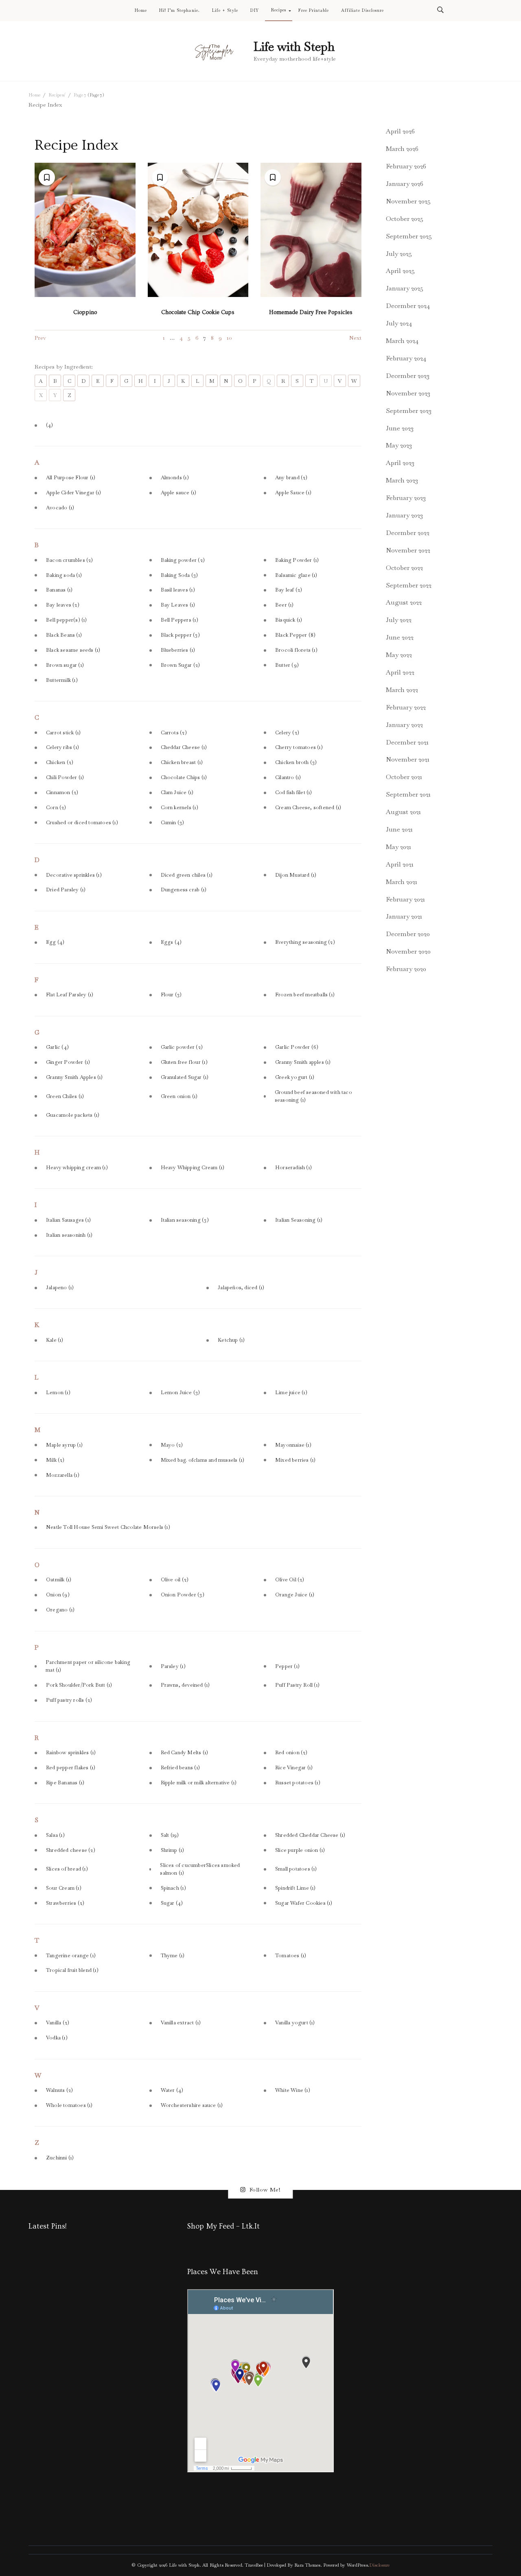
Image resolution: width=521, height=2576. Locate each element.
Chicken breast (182, 762)
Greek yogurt (295, 1077)
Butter (287, 665)
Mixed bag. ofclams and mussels (203, 1460)
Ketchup (231, 1340)
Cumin (173, 823)
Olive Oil (290, 1580)
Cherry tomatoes (299, 747)
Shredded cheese (71, 1850)
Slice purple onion (300, 1850)
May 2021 (398, 847)
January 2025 (405, 288)
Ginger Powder (68, 1062)
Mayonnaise (293, 1445)
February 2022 (406, 707)
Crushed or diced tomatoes (82, 823)
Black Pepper (295, 635)
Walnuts (59, 2090)
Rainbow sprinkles (71, 1753)
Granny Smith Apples (74, 1077)
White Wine (293, 2090)
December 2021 (407, 742)
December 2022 (408, 533)
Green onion (179, 1096)
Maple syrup (64, 1445)
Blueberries (178, 650)
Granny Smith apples (303, 1062)
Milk (55, 1460)
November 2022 (408, 550)
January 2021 (404, 916)
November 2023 (408, 393)
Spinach (173, 1888)
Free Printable (314, 11)
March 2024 (402, 341)
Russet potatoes (298, 1783)
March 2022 (402, 690)
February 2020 (406, 969)
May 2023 (399, 445)
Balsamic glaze (296, 575)
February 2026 (406, 166)
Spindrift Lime (296, 1888)
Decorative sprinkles (74, 875)
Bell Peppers (180, 620)
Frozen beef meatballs (305, 995)
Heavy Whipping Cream (193, 1168)
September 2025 (409, 236)
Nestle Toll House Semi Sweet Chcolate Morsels (108, 1527)
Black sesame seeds (73, 650)
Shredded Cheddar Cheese (310, 1835)
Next (355, 338)
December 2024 (408, 306)
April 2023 (400, 463)
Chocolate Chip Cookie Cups (198, 312)
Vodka (57, 2038)
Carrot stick (63, 733)
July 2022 (399, 620)
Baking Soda (180, 575)
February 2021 (405, 899)
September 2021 (408, 794)
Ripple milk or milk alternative (199, 1783)
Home (141, 11)
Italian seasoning (185, 1220)
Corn (56, 808)
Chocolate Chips (184, 777)
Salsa (55, 1835)
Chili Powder (65, 777)
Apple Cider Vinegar (74, 493)
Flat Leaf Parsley (70, 995)
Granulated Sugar (185, 1077)
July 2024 (399, 323)
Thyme (173, 1956)
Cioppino (85, 312)
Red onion (291, 1753)
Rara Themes (307, 2565)
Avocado (60, 508)
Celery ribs (62, 747)
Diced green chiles (187, 875)
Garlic (57, 1047)
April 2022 (400, 672)
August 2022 (404, 602)
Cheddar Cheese (184, 747)
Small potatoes (296, 1869)
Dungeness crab (184, 890)
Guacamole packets (73, 1115)
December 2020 (408, 934)
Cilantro (288, 777)
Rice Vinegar (294, 1768)
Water (172, 2090)
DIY (255, 11)
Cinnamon (62, 792)
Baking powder (183, 560)
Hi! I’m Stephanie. (179, 11)
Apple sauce (179, 493)
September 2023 (409, 411)
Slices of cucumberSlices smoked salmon (200, 1869)
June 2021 (399, 829)
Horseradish (293, 1168)
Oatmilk (59, 1580)
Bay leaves (63, 605)
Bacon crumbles (70, 560)
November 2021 (408, 759)
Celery (287, 733)
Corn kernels (180, 808)
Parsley (173, 1666)
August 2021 (403, 812)
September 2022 (409, 585)
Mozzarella (63, 1475)
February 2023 (406, 498)
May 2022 (399, 655)
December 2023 (408, 376)
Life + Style (225, 11)
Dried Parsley (66, 890)
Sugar (172, 1903)
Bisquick (289, 620)
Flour (171, 995)
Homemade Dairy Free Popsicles (311, 312)
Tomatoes (291, 1956)
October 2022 (404, 568)
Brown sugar (65, 665)
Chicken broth (296, 762)
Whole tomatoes (69, 2105)
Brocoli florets (296, 650)
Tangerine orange (71, 1956)
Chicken (60, 762)
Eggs (171, 942)
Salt (170, 1835)
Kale (55, 1340)
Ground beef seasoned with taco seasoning (313, 1096)
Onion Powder (183, 1595)
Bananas (59, 590)
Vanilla (58, 2023)
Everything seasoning (305, 942)
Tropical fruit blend (72, 1970)
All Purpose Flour (71, 478)
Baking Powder (297, 560)
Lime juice (291, 1393)
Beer (285, 605)
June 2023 (400, 428)
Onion (58, 1595)
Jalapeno (60, 1288)
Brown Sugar (181, 665)
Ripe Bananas (65, 1783)
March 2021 (402, 882)
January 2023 (404, 515)
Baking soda (64, 575)
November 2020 (408, 951)
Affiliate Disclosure (362, 11)
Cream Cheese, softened (308, 808)
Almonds (175, 478)
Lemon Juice (181, 1393)
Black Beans (64, 635)
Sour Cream (64, 1888)
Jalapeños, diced (241, 1288)
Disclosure (379, 2565)
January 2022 (404, 725)
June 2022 (400, 637)
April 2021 (400, 864)
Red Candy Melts (185, 1753)
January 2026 (405, 184)
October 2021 (404, 777)
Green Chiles (65, 1096)
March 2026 (402, 149)
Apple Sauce (293, 493)
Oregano (60, 1610)
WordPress (357, 2565)
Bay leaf (289, 590)
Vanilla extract (181, 2023)
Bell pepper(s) (67, 620)
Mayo (172, 1445)
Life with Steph (294, 47)
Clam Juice (177, 792)
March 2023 (402, 480)
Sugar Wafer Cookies (304, 1903)
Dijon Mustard (296, 875)
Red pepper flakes (71, 1768)
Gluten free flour (184, 1062)
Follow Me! (265, 2190)
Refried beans (180, 1768)
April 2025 (400, 271)
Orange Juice (295, 1595)
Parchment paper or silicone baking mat (88, 1666)
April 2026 (400, 131)
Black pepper (180, 635)
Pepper (287, 1666)
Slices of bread (67, 1869)
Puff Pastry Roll (297, 1685)
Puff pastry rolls (69, 1700)
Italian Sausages (68, 1220)
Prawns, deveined (185, 1685)
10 (229, 338)
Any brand (291, 478)
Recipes (279, 10)
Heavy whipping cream (77, 1168)
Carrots (174, 733)
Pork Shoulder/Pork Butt (79, 1685)
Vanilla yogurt (295, 2023)
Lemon (58, 1393)
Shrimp (173, 1850)
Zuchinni (60, 2158)
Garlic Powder (297, 1047)
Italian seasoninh (69, 1235)
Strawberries (65, 1903)
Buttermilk (62, 680)
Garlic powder (182, 1047)
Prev (40, 338)
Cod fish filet (294, 792)
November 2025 (408, 201)
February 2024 (406, 358)
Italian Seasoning (299, 1220)
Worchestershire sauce (192, 2105)
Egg (55, 942)
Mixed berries (295, 1460)
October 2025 (405, 219)
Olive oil (175, 1580)
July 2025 (399, 254)
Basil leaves (178, 590)
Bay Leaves (178, 605)
